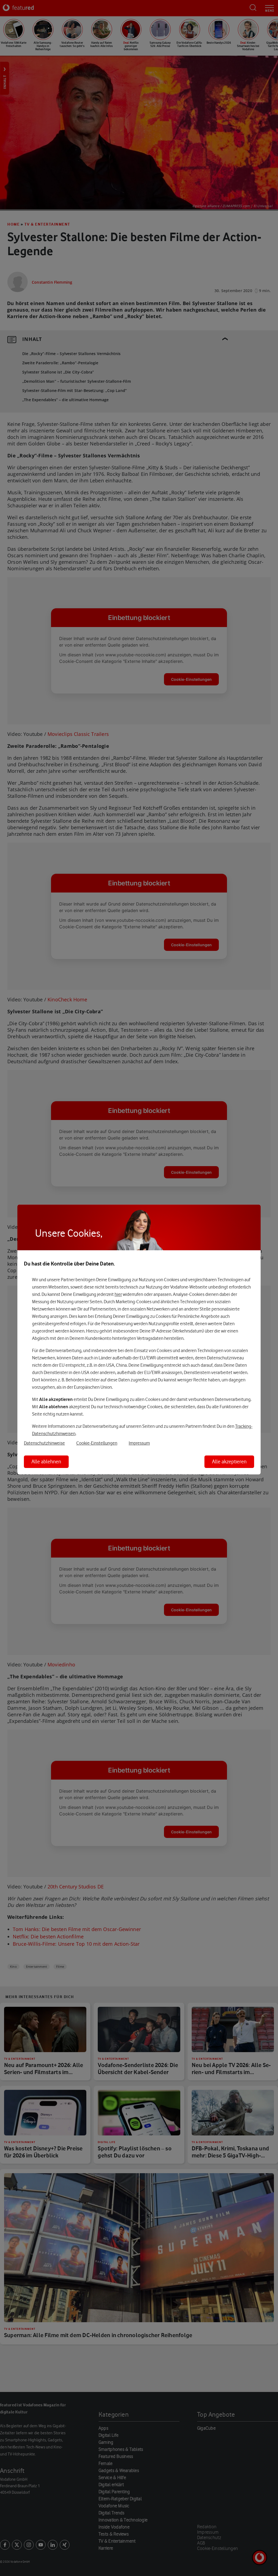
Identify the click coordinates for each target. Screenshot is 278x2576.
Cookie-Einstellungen (97, 1443)
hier (118, 1294)
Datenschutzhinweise (44, 1443)
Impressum (139, 1443)
